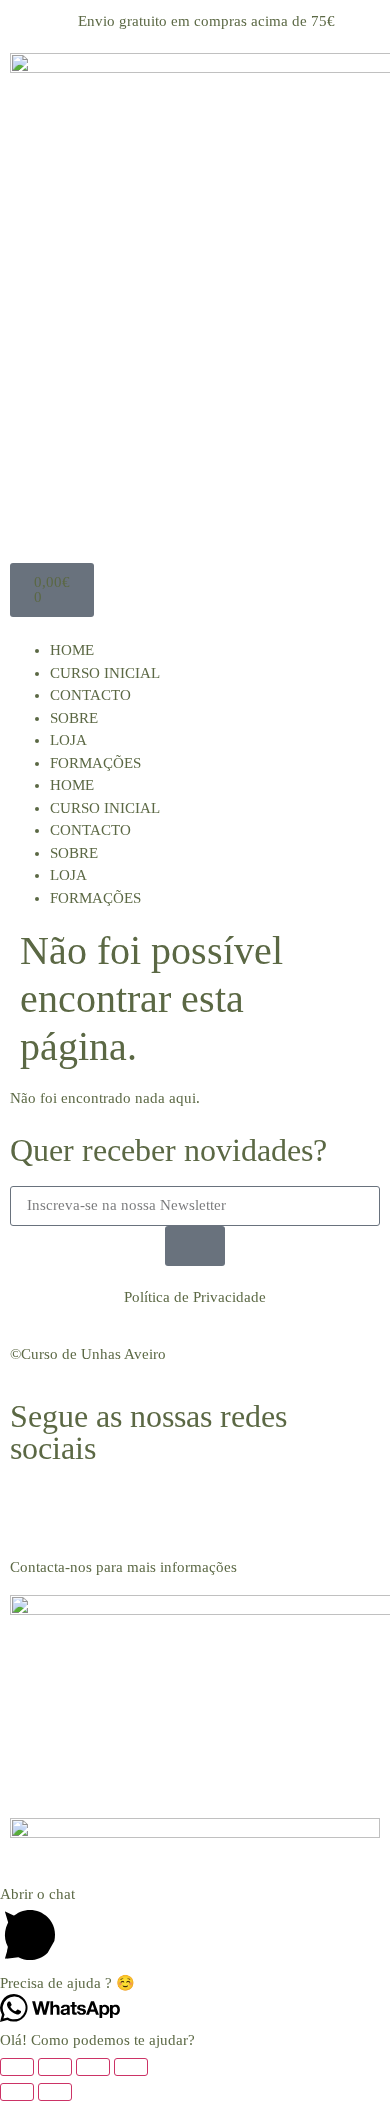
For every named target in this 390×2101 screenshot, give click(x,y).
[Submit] (195, 1246)
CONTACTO (90, 695)
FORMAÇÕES (95, 763)
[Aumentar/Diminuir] (17, 2067)
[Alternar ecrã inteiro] (55, 2067)
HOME (72, 650)
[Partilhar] (93, 2067)
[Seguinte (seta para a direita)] (55, 2092)
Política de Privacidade (195, 1297)
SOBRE (74, 718)
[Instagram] (89, 1509)
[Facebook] (35, 1509)
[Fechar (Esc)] (131, 2067)
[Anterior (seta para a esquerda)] (17, 2092)
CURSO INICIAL (105, 673)
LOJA (68, 740)
